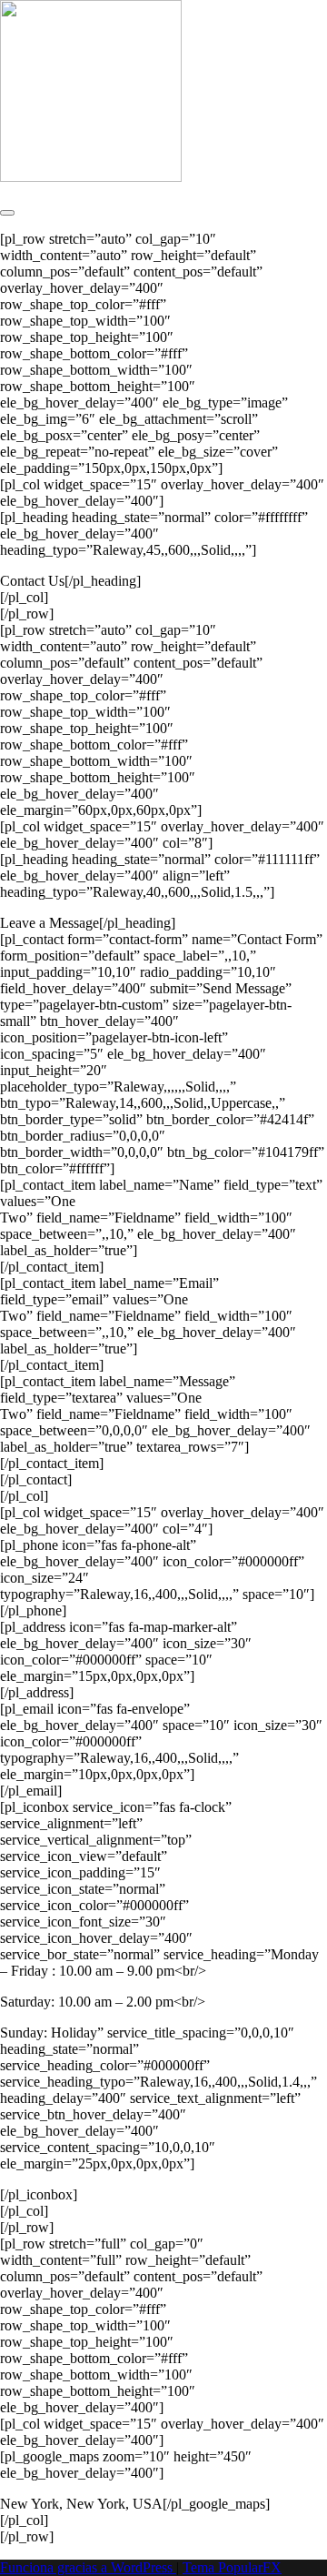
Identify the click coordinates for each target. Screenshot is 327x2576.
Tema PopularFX (232, 2567)
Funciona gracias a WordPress (88, 2567)
